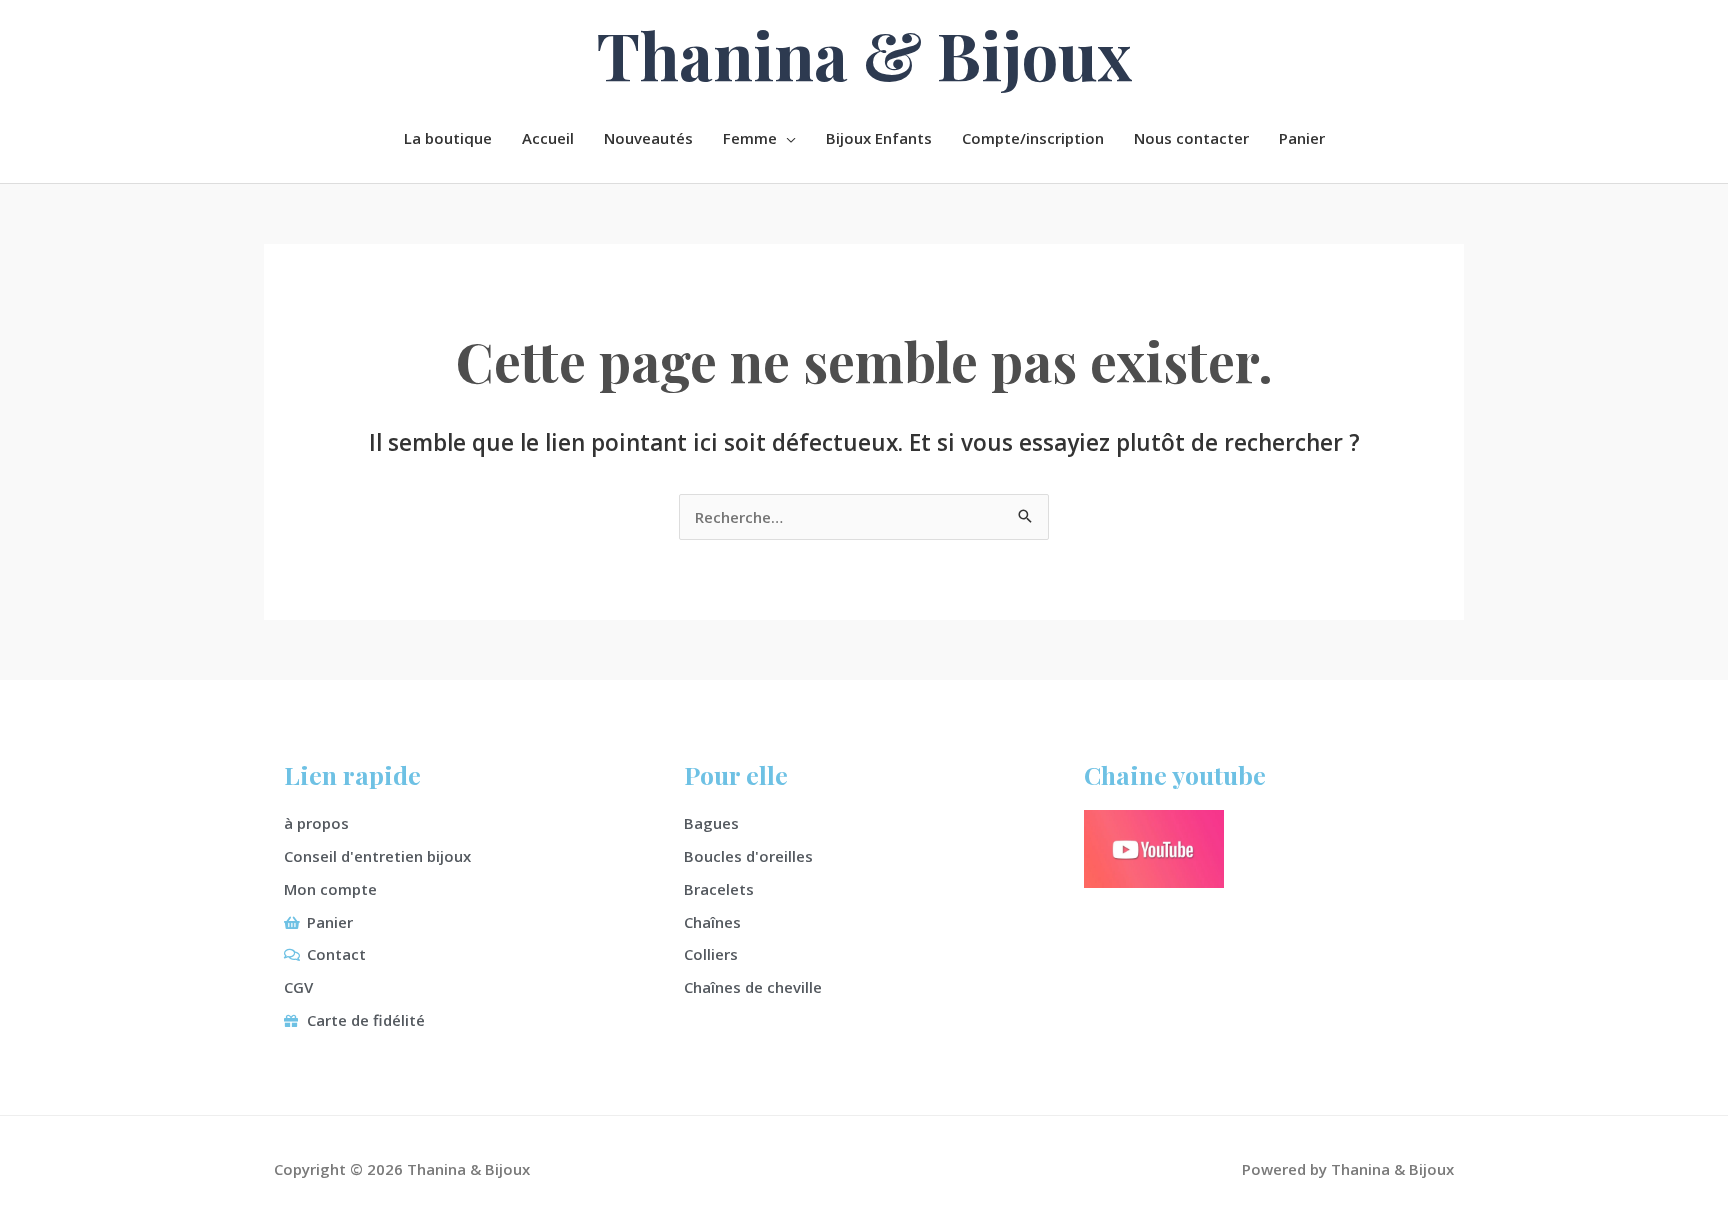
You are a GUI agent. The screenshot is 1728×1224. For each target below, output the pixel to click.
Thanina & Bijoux (864, 54)
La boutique (448, 138)
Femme (750, 138)
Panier (1302, 138)
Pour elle (736, 774)
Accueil (548, 138)
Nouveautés (648, 138)
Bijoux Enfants (879, 138)
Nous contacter (1191, 138)
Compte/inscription (1033, 138)
